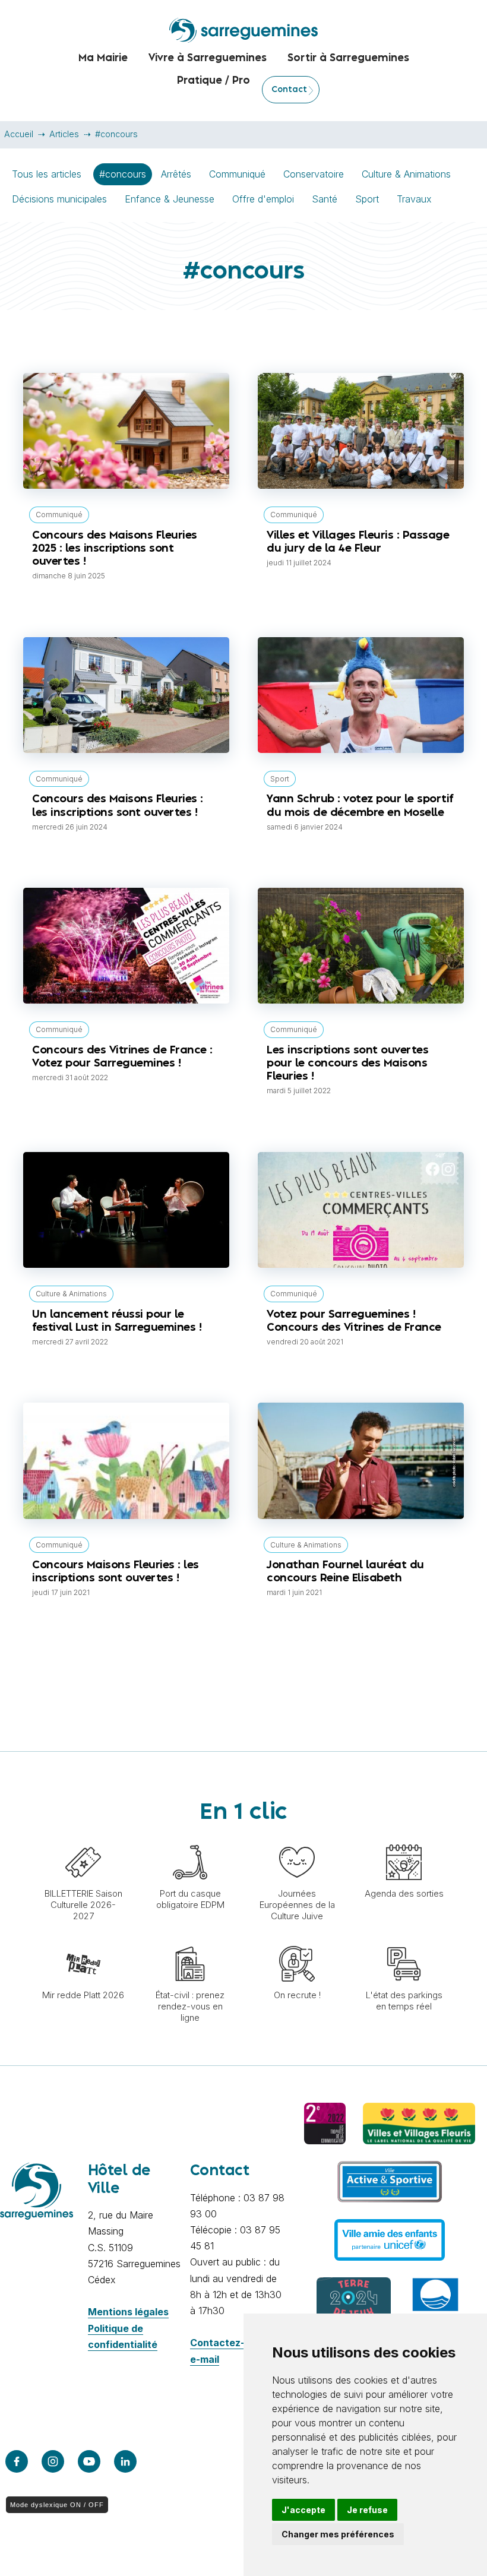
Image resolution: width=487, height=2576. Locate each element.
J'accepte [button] (303, 2510)
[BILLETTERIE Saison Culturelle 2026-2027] (83, 1838)
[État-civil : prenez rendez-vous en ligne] (190, 1940)
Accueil (19, 134)
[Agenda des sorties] (404, 1838)
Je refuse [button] (367, 2510)
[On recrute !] (297, 1940)
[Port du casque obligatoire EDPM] (190, 1838)
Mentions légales (128, 2312)
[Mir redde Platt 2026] (83, 1940)
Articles (64, 134)
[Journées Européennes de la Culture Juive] (297, 1838)
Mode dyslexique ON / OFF (57, 2505)
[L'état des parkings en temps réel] (404, 1940)
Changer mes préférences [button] (338, 2534)
